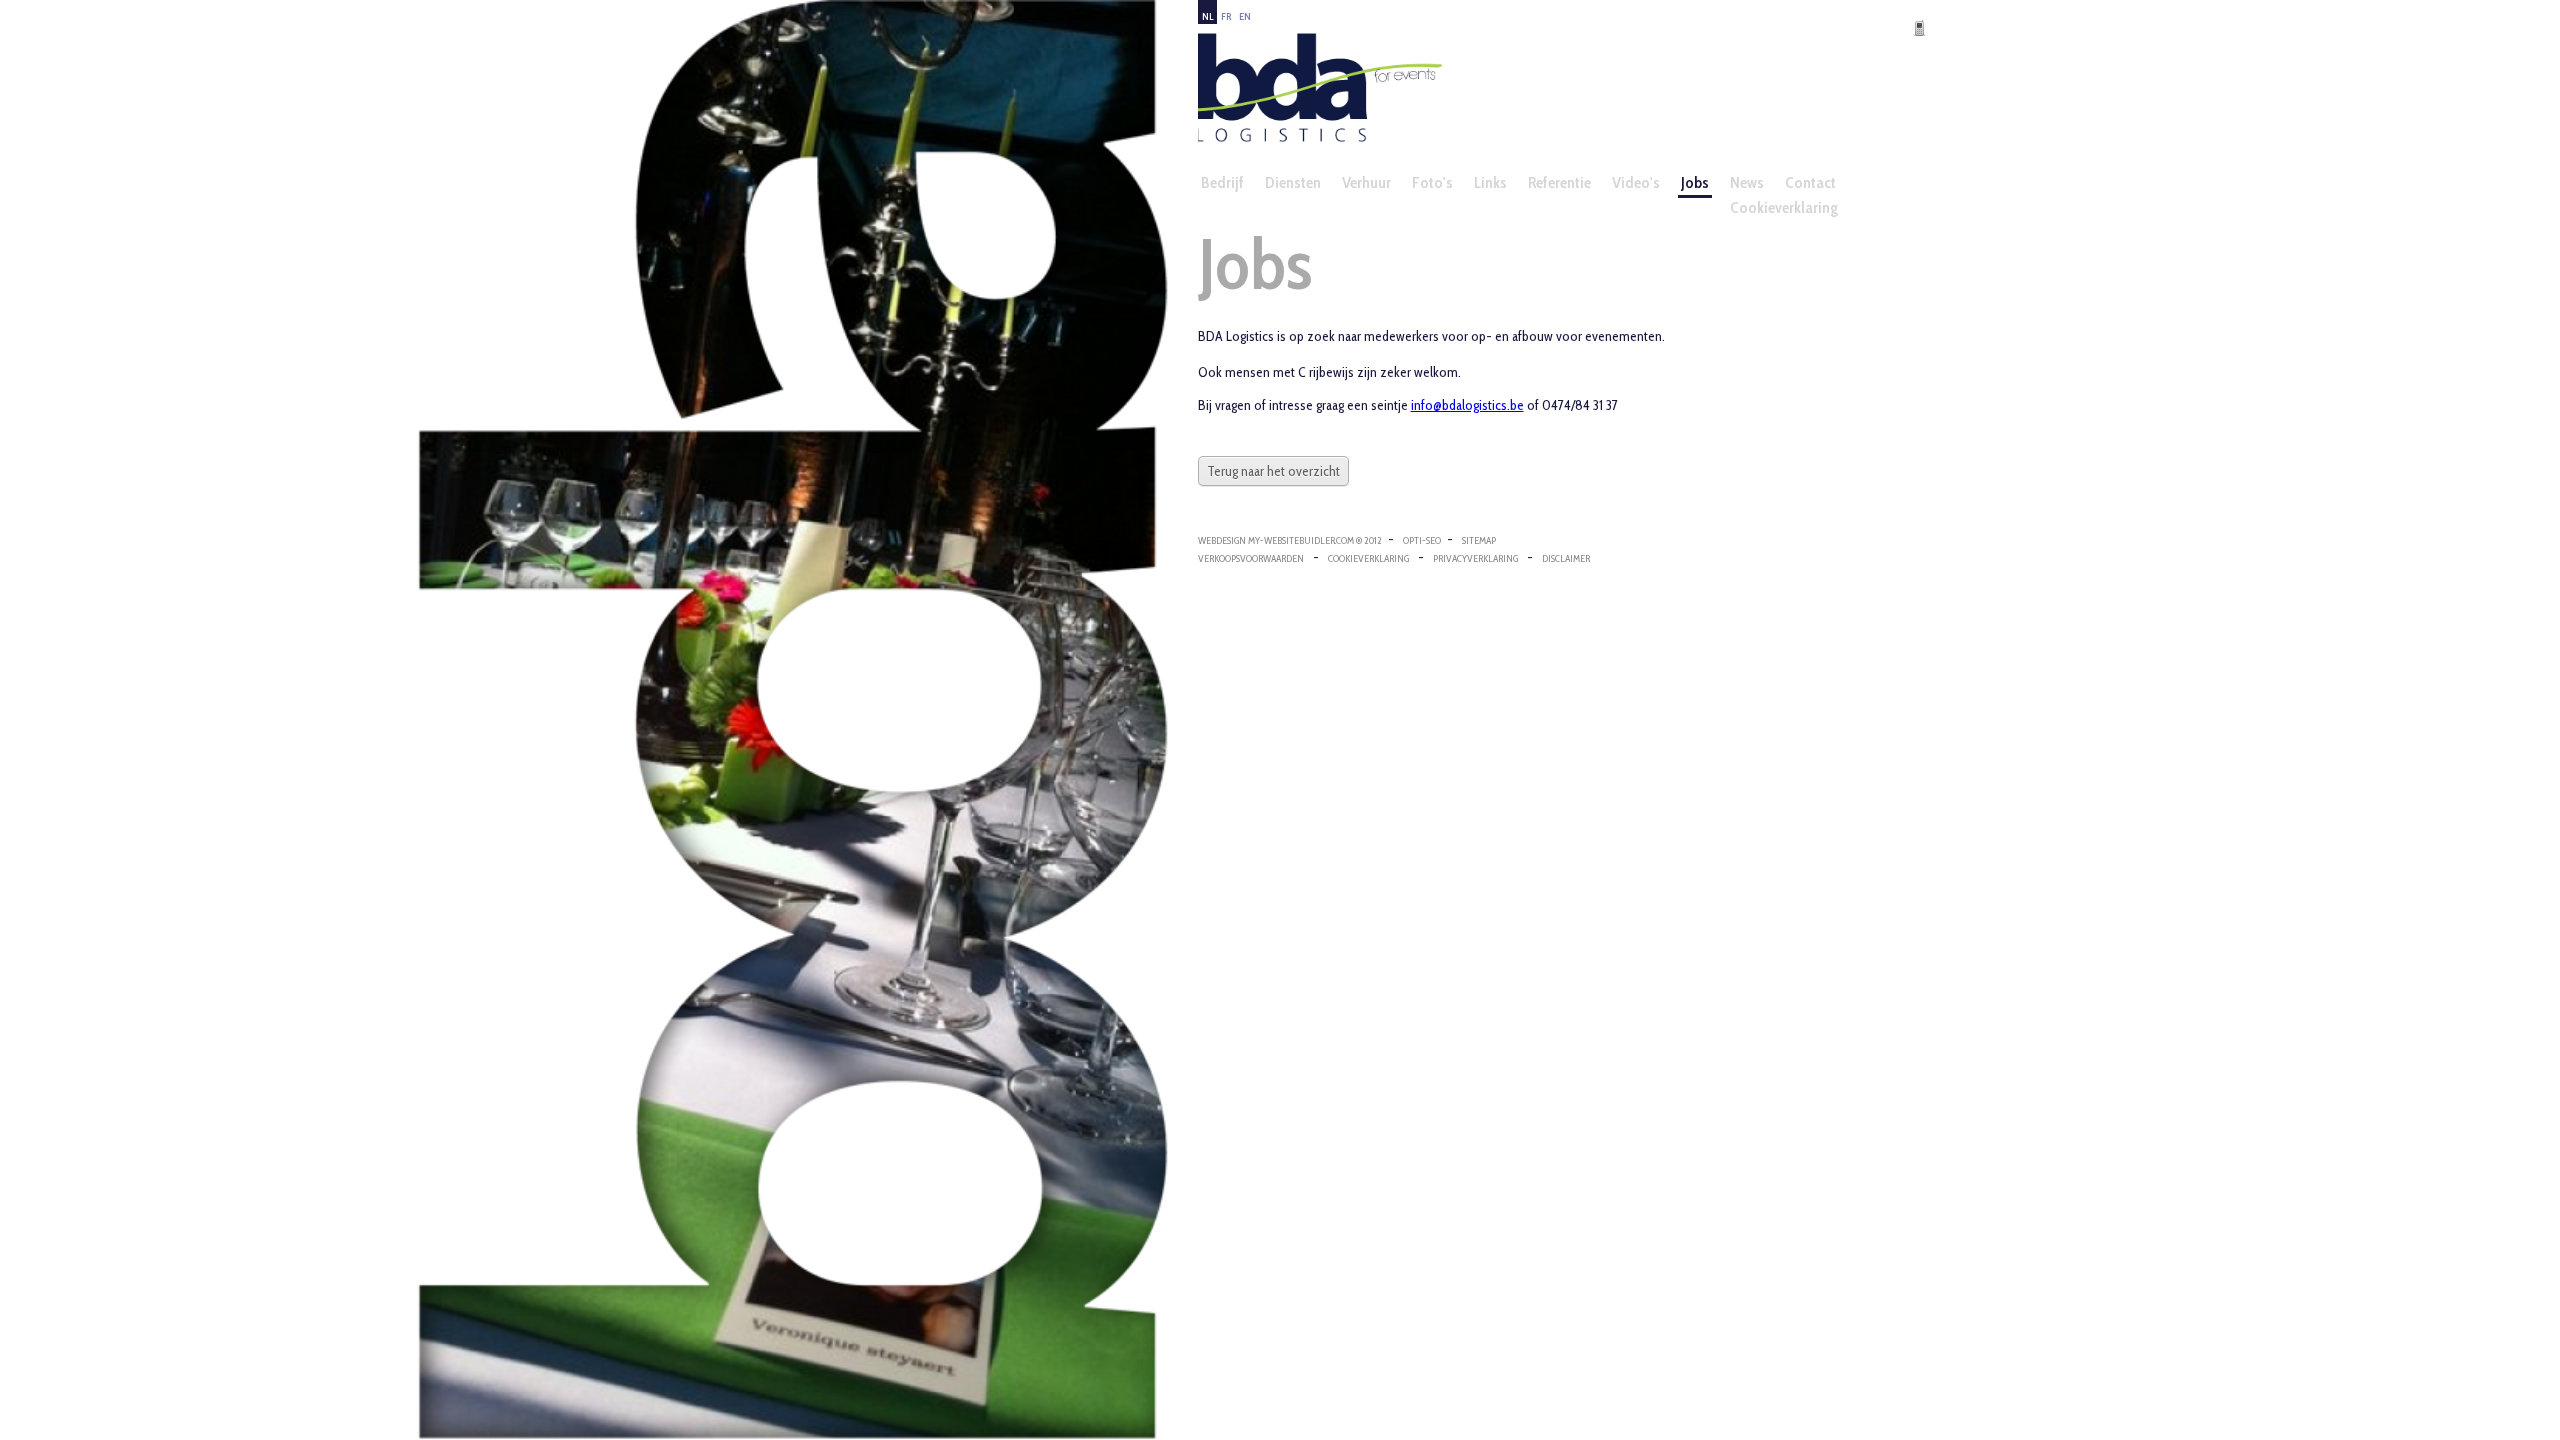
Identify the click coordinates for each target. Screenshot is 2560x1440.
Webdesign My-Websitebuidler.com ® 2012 (1290, 540)
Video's (1636, 182)
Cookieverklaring (1784, 207)
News (1747, 182)
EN (1245, 16)
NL (1207, 16)
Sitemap (1479, 540)
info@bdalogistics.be (1467, 405)
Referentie (1559, 182)
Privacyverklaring (1475, 558)
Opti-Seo (1422, 540)
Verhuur (1366, 182)
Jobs (1695, 182)
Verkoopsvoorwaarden (1251, 558)
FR (1226, 16)
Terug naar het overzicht (1273, 471)
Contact (1810, 182)
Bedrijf (1222, 182)
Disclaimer (1566, 558)
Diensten (1293, 182)
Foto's (1432, 182)
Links (1490, 182)
